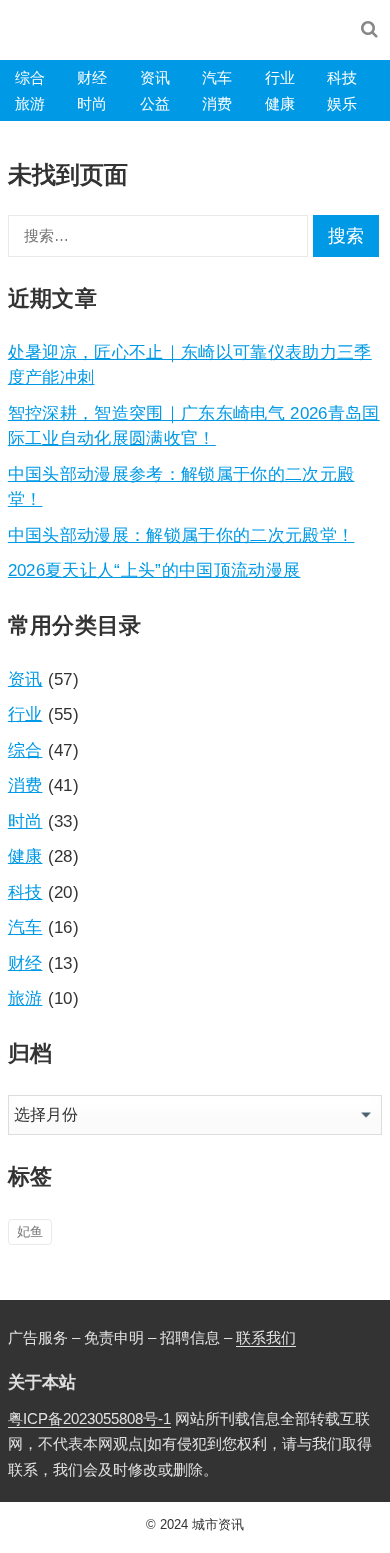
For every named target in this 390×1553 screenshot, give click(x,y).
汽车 (217, 77)
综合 (30, 77)
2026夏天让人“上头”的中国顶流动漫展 (154, 570)
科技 (342, 77)
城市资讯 (218, 1524)
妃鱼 (30, 1231)
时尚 (92, 103)
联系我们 (266, 1337)
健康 (280, 103)
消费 (217, 103)
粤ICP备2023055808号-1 (89, 1418)
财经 (92, 77)
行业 (280, 77)
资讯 (155, 77)
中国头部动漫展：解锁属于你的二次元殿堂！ (181, 535)
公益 (155, 103)
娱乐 (342, 103)
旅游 (30, 103)
